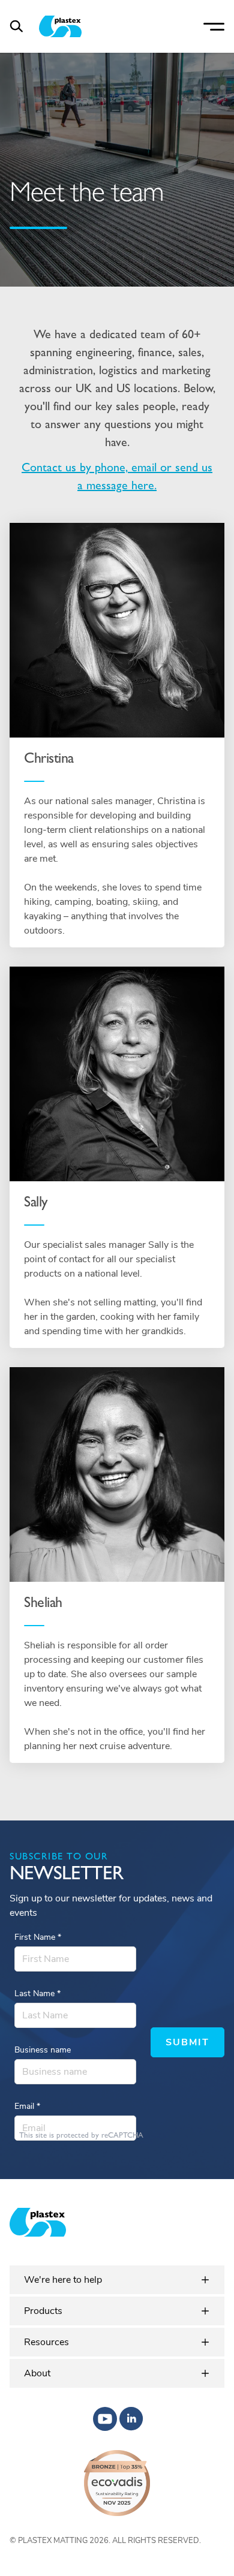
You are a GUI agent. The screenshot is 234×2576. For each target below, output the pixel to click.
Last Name (37, 1993)
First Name (38, 1937)
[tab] (117, 2280)
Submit (187, 2042)
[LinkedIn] (131, 2419)
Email (27, 2106)
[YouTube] (105, 2419)
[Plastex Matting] (60, 26)
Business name (43, 2050)
